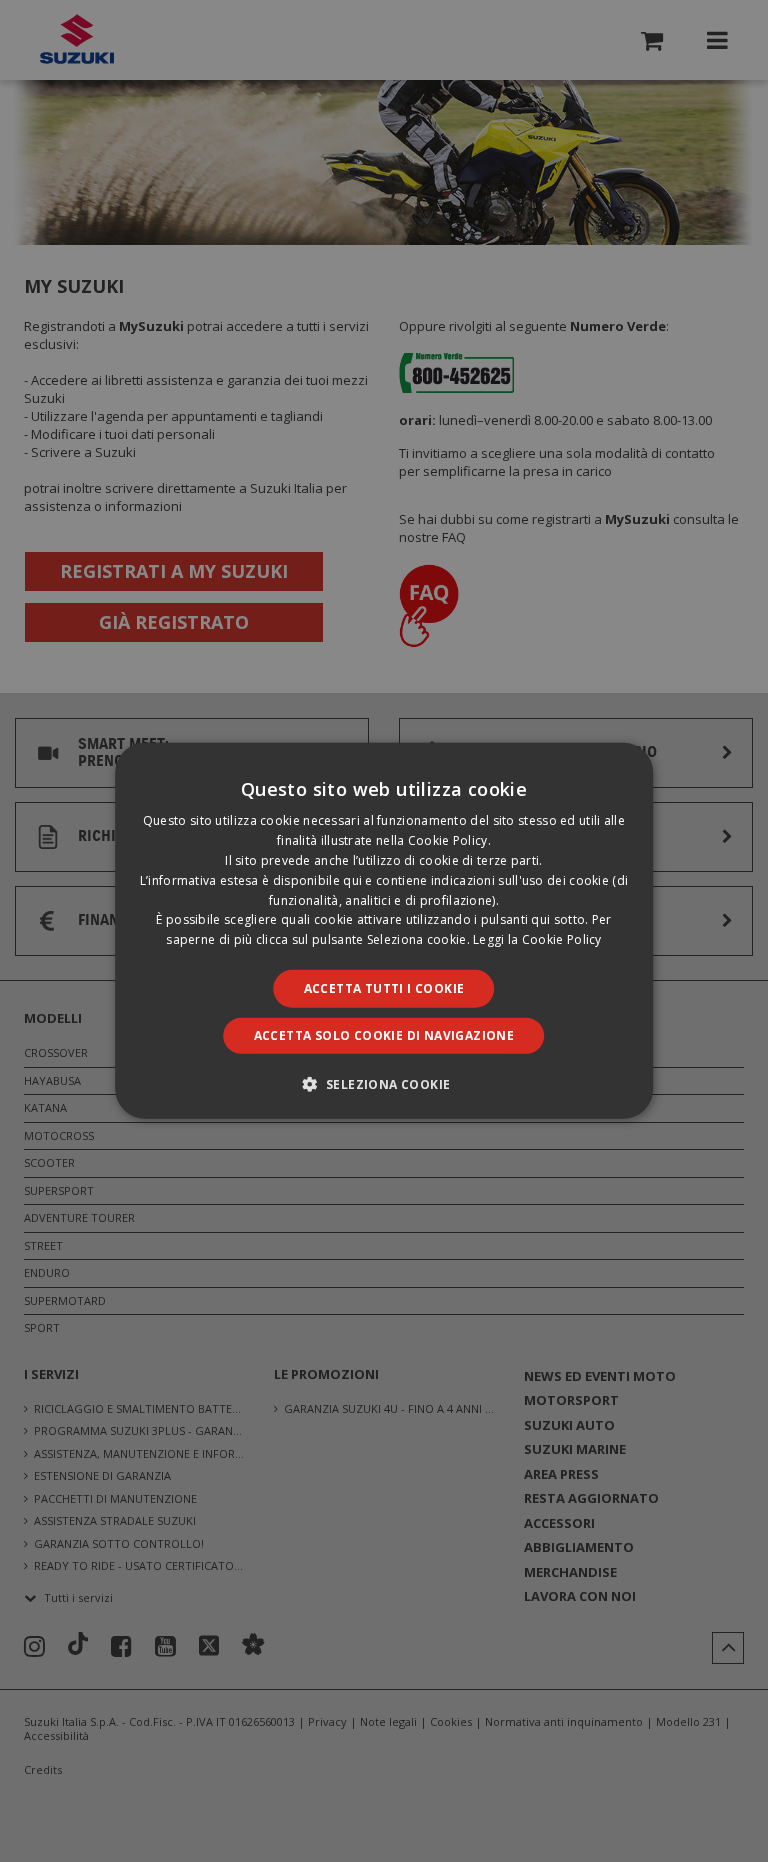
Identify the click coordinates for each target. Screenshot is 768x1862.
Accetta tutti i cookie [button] (384, 988)
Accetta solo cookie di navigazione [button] (384, 1035)
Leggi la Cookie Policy (537, 939)
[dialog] (384, 931)
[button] (384, 1084)
